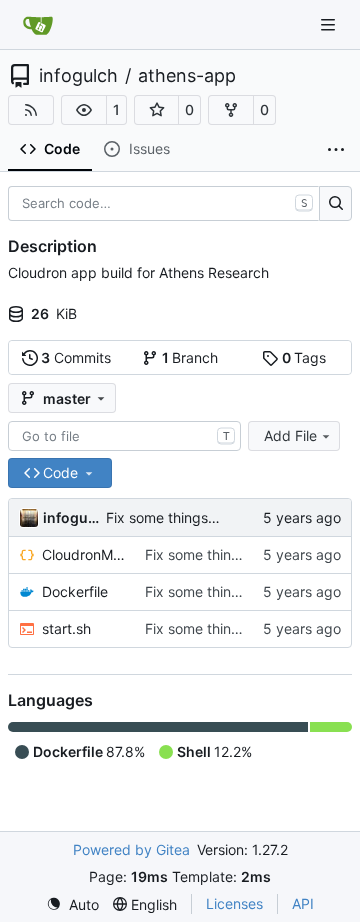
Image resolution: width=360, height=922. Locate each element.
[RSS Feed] (31, 110)
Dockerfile (75, 591)
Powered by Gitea (131, 849)
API (303, 903)
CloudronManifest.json (83, 554)
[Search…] (335, 204)
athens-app (187, 76)
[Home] (38, 25)
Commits (76, 357)
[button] (84, 110)
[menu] (72, 904)
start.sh (66, 628)
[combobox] (124, 436)
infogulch (78, 76)
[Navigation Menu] (330, 24)
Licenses (234, 903)
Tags (304, 357)
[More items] (336, 150)
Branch (190, 357)
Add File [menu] (290, 435)
